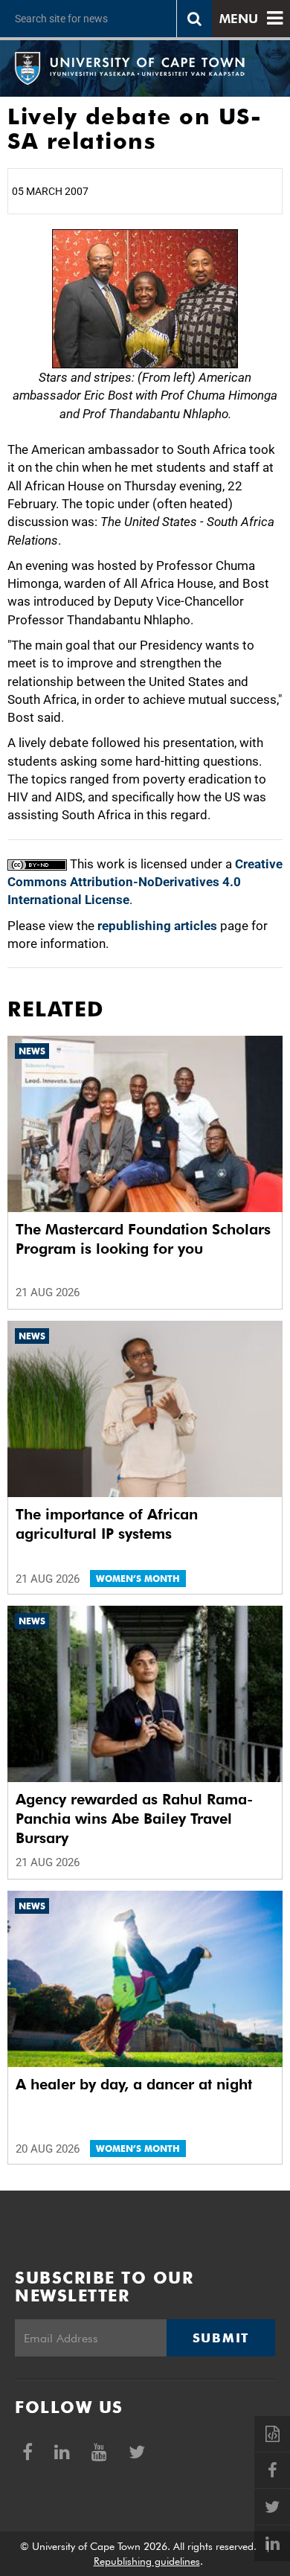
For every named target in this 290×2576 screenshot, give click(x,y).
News (32, 1051)
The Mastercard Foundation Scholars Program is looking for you (143, 1239)
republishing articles (157, 926)
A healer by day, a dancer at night (134, 2084)
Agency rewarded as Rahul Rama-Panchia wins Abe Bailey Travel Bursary (134, 1819)
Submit (221, 2338)
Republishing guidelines (147, 2561)
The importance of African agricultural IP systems (107, 1524)
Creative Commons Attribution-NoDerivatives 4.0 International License (145, 882)
